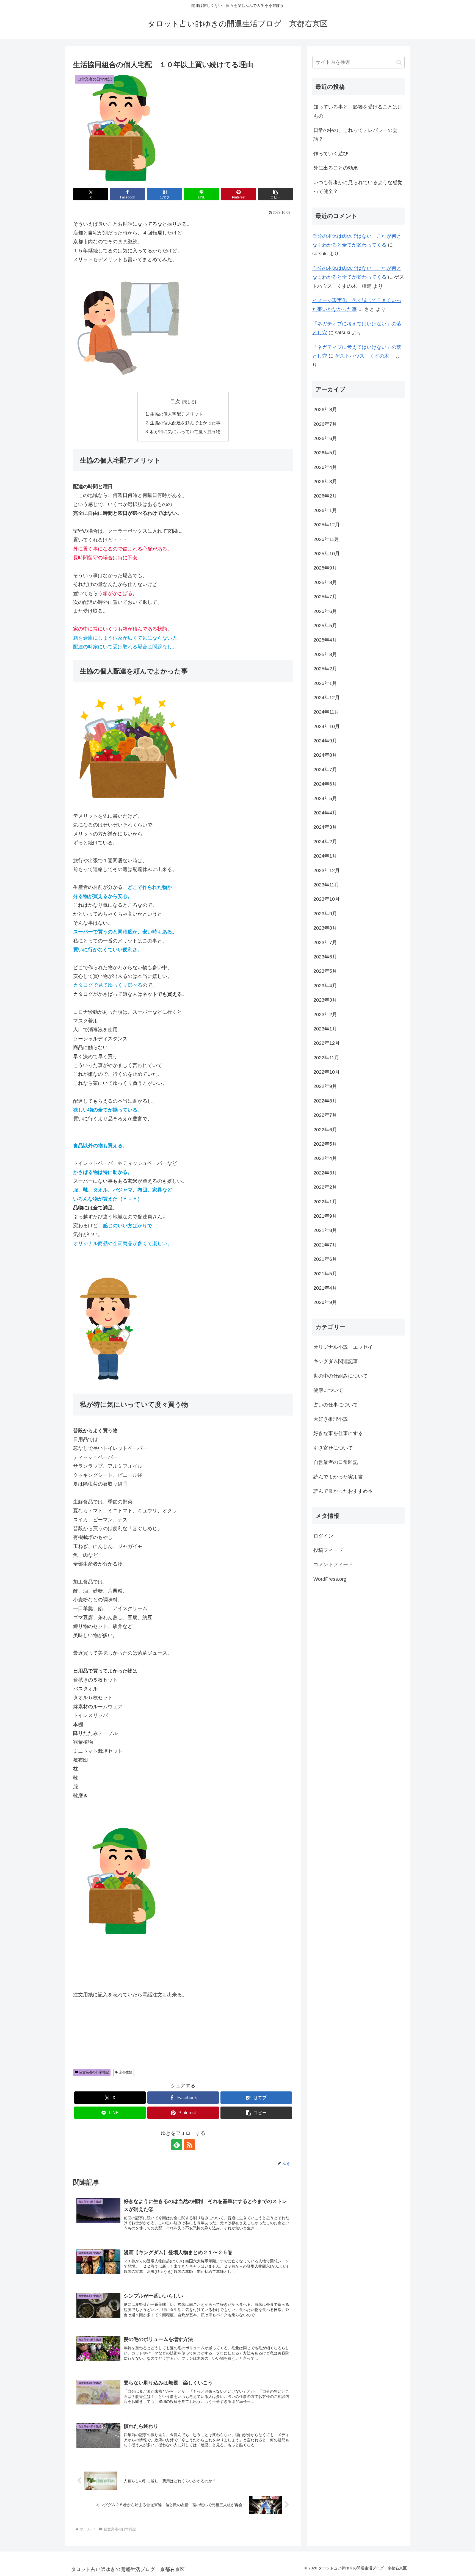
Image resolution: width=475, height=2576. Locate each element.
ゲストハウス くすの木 (364, 356)
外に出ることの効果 (336, 168)
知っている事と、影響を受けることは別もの (358, 111)
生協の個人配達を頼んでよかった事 (185, 423)
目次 (175, 402)
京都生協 (126, 2072)
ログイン (323, 1536)
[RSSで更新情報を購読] (189, 2145)
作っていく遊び (331, 154)
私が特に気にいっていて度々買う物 (185, 432)
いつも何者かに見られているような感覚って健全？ (358, 187)
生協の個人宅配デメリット (176, 414)
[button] (275, 194)
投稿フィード (328, 1550)
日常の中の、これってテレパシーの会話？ (355, 135)
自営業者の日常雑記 (94, 2072)
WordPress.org (330, 1579)
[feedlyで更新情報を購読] (177, 2145)
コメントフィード (333, 1565)
